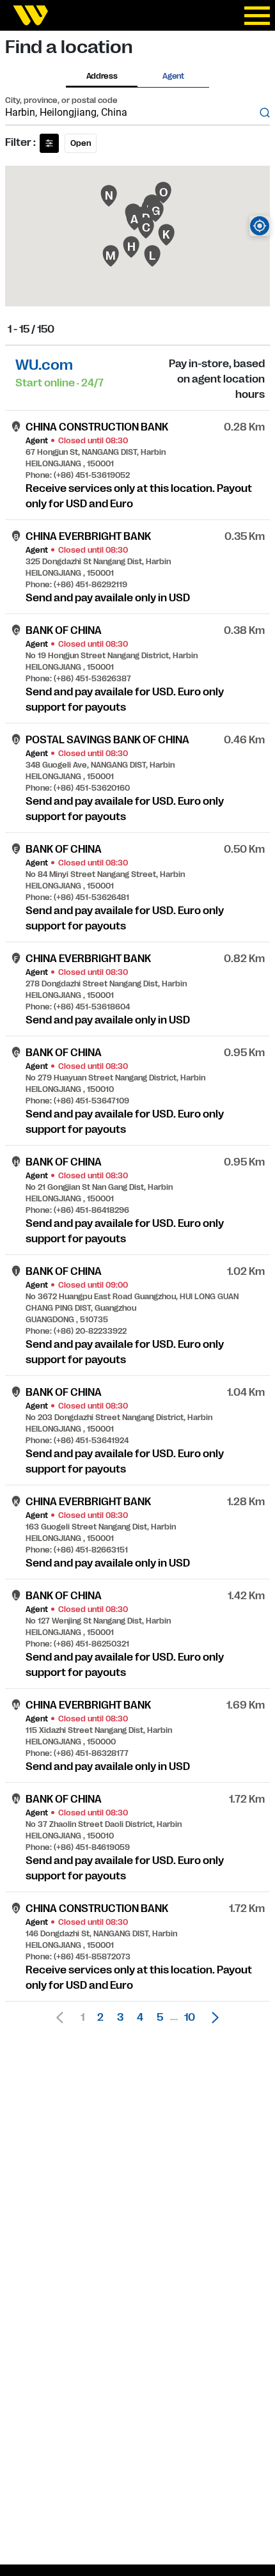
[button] (212, 2018)
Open (81, 143)
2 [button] (100, 2018)
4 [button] (140, 2018)
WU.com (44, 365)
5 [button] (160, 2018)
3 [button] (120, 2018)
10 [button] (190, 2018)
